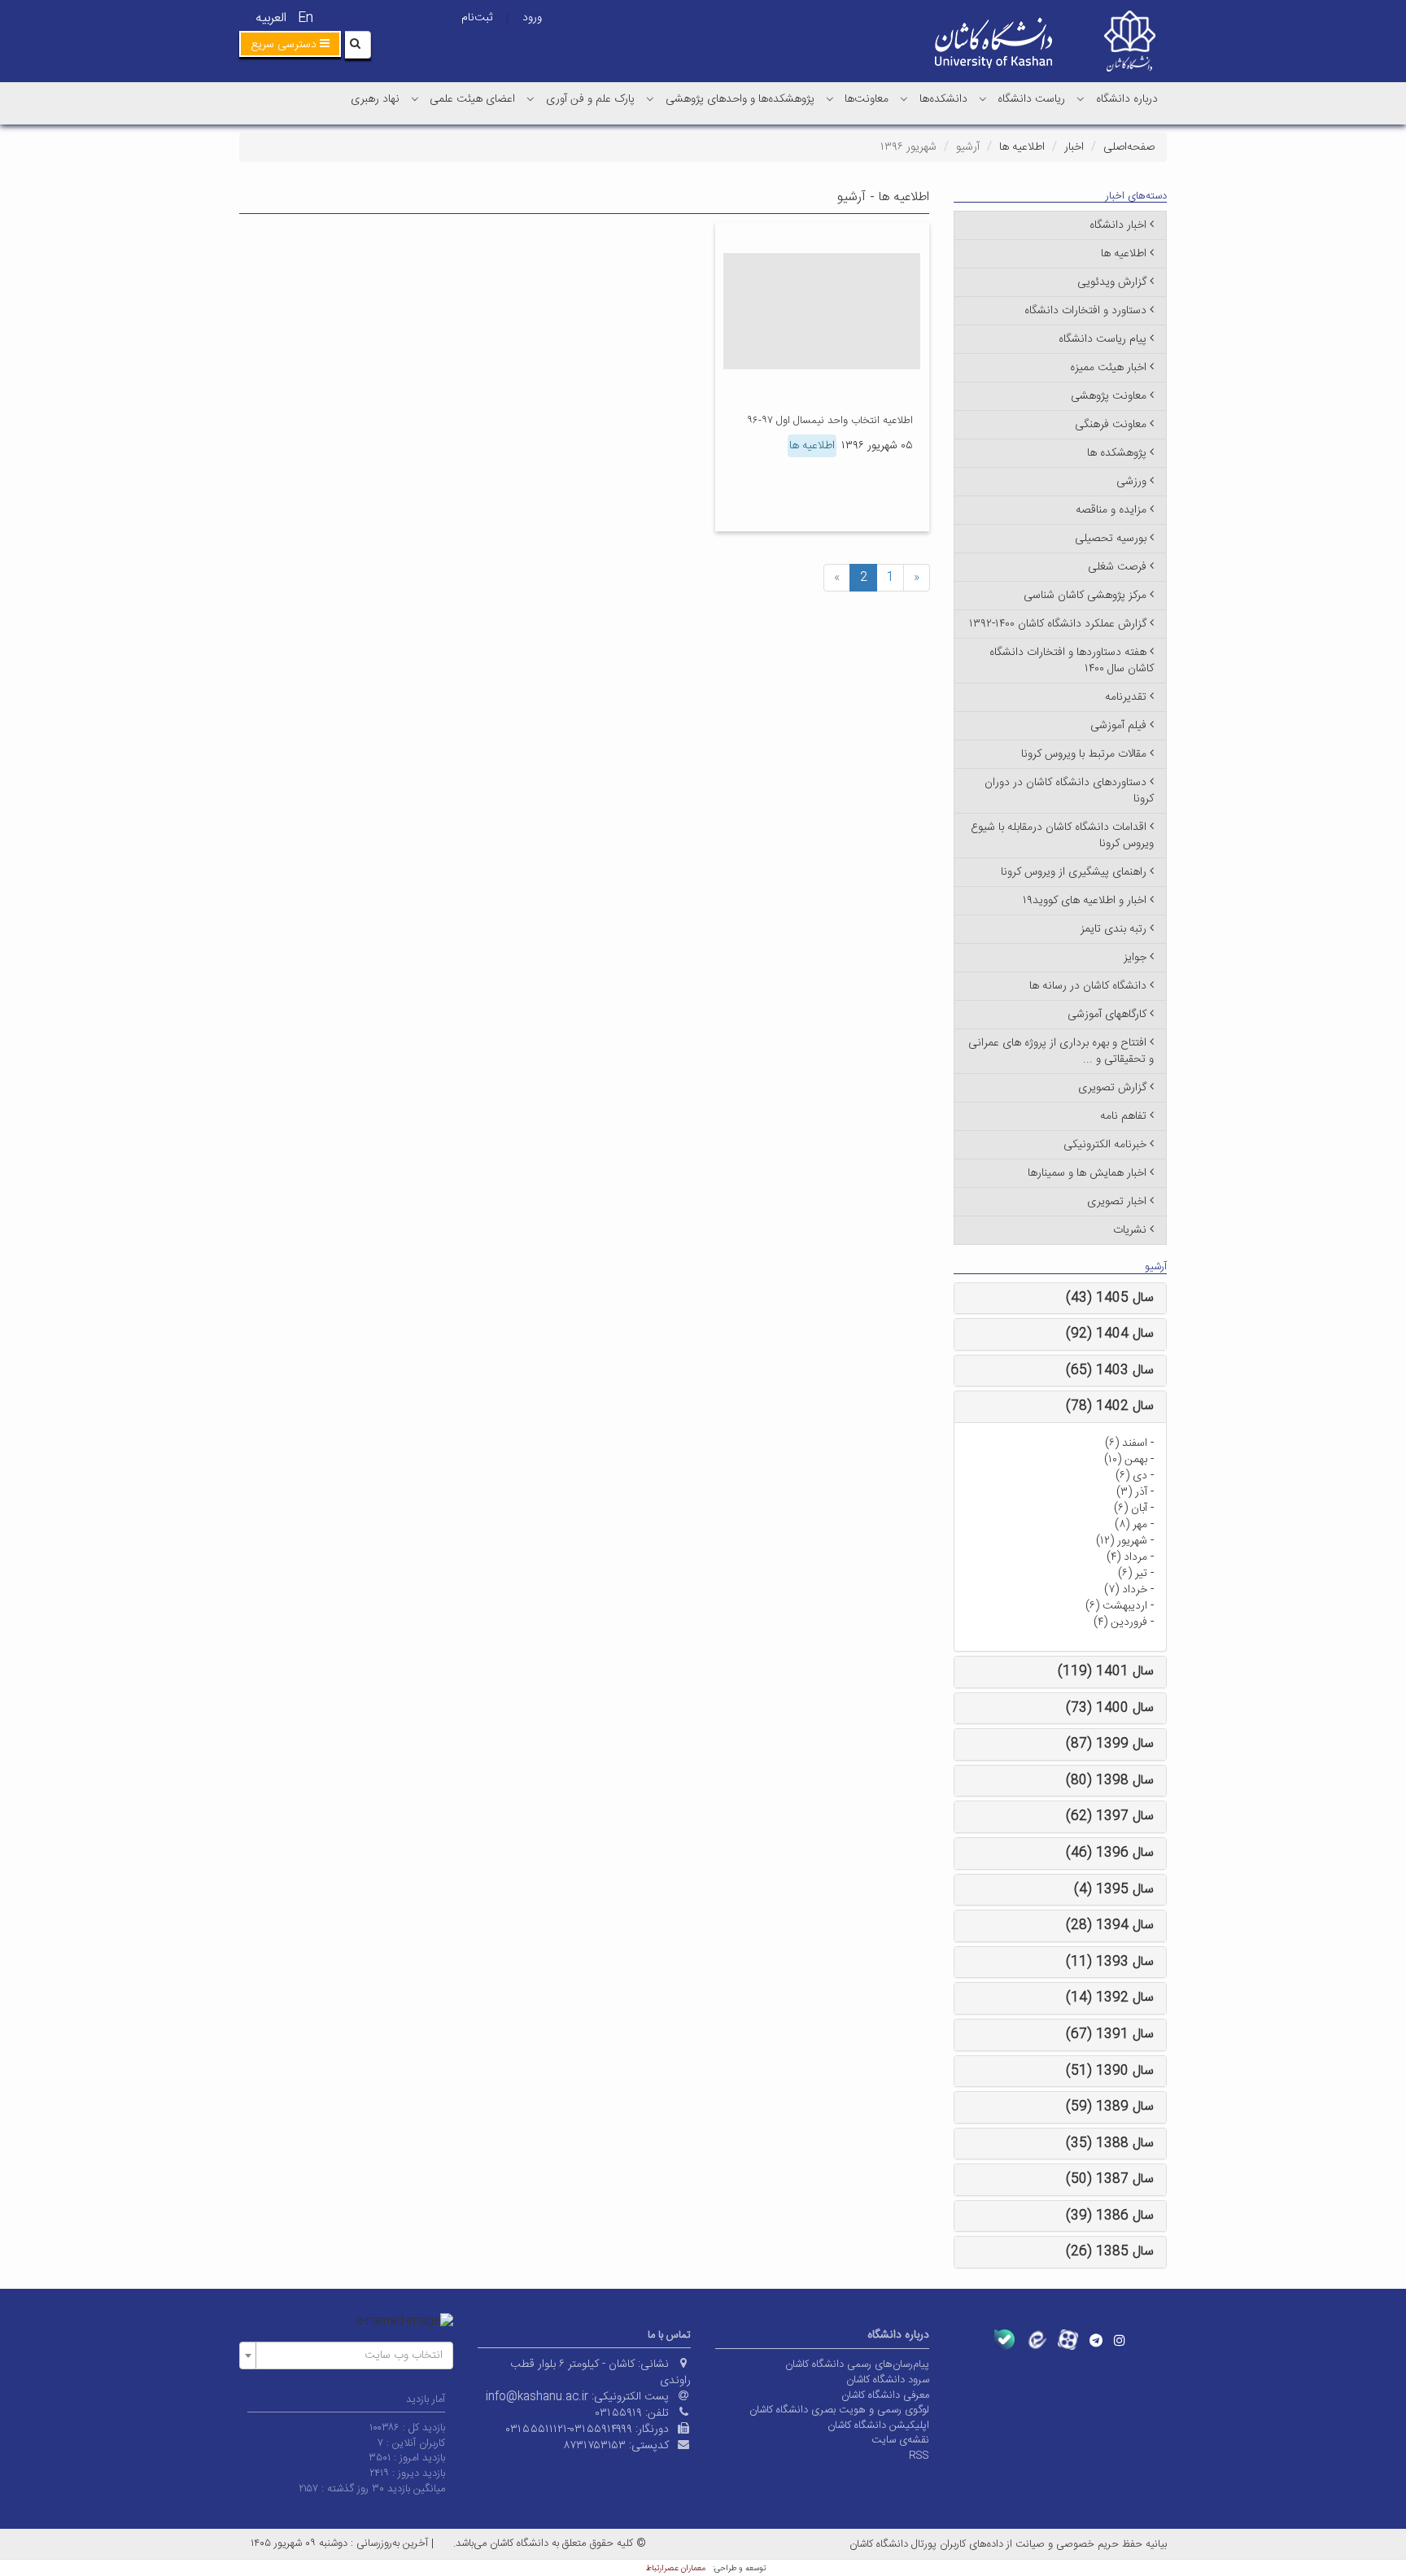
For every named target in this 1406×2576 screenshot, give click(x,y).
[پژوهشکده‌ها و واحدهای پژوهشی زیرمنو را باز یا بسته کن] (650, 98)
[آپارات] (1068, 2340)
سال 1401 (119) (1106, 1672)
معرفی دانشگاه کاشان (885, 2395)
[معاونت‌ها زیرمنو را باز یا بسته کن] (830, 98)
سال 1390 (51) (1110, 2071)
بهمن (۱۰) (1126, 1460)
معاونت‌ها (867, 99)
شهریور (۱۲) (1122, 1541)
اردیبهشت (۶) (1116, 1606)
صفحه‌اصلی (1129, 147)
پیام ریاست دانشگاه (1103, 339)
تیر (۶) (1133, 1574)
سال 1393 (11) (1110, 1962)
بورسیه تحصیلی (1111, 539)
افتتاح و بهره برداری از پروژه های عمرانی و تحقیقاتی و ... (1061, 1051)
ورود (532, 18)
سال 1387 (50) (1110, 2179)
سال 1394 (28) (1110, 1925)
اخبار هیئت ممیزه (1108, 368)
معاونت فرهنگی (1111, 425)
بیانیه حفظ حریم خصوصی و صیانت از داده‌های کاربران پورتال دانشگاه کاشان (1008, 2544)
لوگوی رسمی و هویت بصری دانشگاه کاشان (839, 2410)
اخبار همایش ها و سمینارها (1087, 1173)
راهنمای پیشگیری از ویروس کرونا (1074, 872)
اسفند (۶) (1126, 1443)
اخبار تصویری (1117, 1202)
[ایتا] (1036, 2340)
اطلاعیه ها (1022, 147)
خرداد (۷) (1126, 1590)
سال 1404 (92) (1110, 1334)
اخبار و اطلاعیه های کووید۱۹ (1085, 901)
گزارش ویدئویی (1112, 282)
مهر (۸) (1131, 1525)
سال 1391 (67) (1110, 2035)
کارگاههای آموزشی (1107, 1015)
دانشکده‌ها (943, 99)
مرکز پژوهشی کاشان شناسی (1085, 596)
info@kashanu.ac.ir (537, 2397)
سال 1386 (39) (1110, 2216)
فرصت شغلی (1117, 567)
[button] (290, 44)
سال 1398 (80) (1110, 1781)
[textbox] (351, 2356)
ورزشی (1131, 482)
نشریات (1130, 1230)
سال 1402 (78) (1110, 1406)
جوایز (1135, 958)
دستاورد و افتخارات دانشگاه (1085, 311)
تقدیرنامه (1126, 697)
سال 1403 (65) (1110, 1371)
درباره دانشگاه (1127, 99)
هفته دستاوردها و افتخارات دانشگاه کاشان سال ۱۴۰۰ (1072, 661)
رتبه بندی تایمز (1113, 929)
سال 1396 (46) (1110, 1853)
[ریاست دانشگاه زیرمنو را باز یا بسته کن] (983, 98)
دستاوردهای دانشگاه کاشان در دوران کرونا (1069, 791)
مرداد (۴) (1127, 1557)
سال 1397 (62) (1110, 1816)
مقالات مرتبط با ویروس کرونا (1084, 754)
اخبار (1074, 147)
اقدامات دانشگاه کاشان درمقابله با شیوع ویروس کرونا (1062, 836)
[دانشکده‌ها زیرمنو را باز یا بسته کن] (904, 98)
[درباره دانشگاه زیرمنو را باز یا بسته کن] (1081, 98)
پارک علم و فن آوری (590, 99)
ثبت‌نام (477, 18)
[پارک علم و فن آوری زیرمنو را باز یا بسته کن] (531, 98)
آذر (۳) (1132, 1492)
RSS (919, 2456)
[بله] (1004, 2340)
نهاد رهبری (375, 99)
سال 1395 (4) (1114, 1890)
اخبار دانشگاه (1118, 225)
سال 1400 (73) (1110, 1708)
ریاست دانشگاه (1031, 99)
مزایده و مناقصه (1111, 510)
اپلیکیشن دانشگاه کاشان (878, 2425)
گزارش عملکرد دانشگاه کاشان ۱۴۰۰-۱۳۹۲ (1058, 624)
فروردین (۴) (1120, 1622)
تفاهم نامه (1123, 1116)
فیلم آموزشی (1118, 726)
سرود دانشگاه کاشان (888, 2380)
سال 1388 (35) (1110, 2144)
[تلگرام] (1096, 2340)
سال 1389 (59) (1110, 2107)
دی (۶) (1131, 1476)
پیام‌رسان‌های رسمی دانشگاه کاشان (857, 2364)
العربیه (271, 18)
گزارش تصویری (1112, 1088)
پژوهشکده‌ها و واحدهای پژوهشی (740, 99)
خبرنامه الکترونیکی (1105, 1145)
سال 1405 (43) (1110, 1298)
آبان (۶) (1131, 1508)
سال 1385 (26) (1110, 2252)
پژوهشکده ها (1117, 453)
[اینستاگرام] (1120, 2340)
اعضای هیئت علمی (472, 99)
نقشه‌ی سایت (900, 2440)
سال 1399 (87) (1110, 1744)
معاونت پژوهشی (1109, 396)
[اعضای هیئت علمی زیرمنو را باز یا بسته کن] (415, 98)
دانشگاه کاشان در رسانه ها (1088, 986)
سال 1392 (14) (1110, 1998)
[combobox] (346, 2356)
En (306, 18)
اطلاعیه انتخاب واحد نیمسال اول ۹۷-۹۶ (830, 421)
